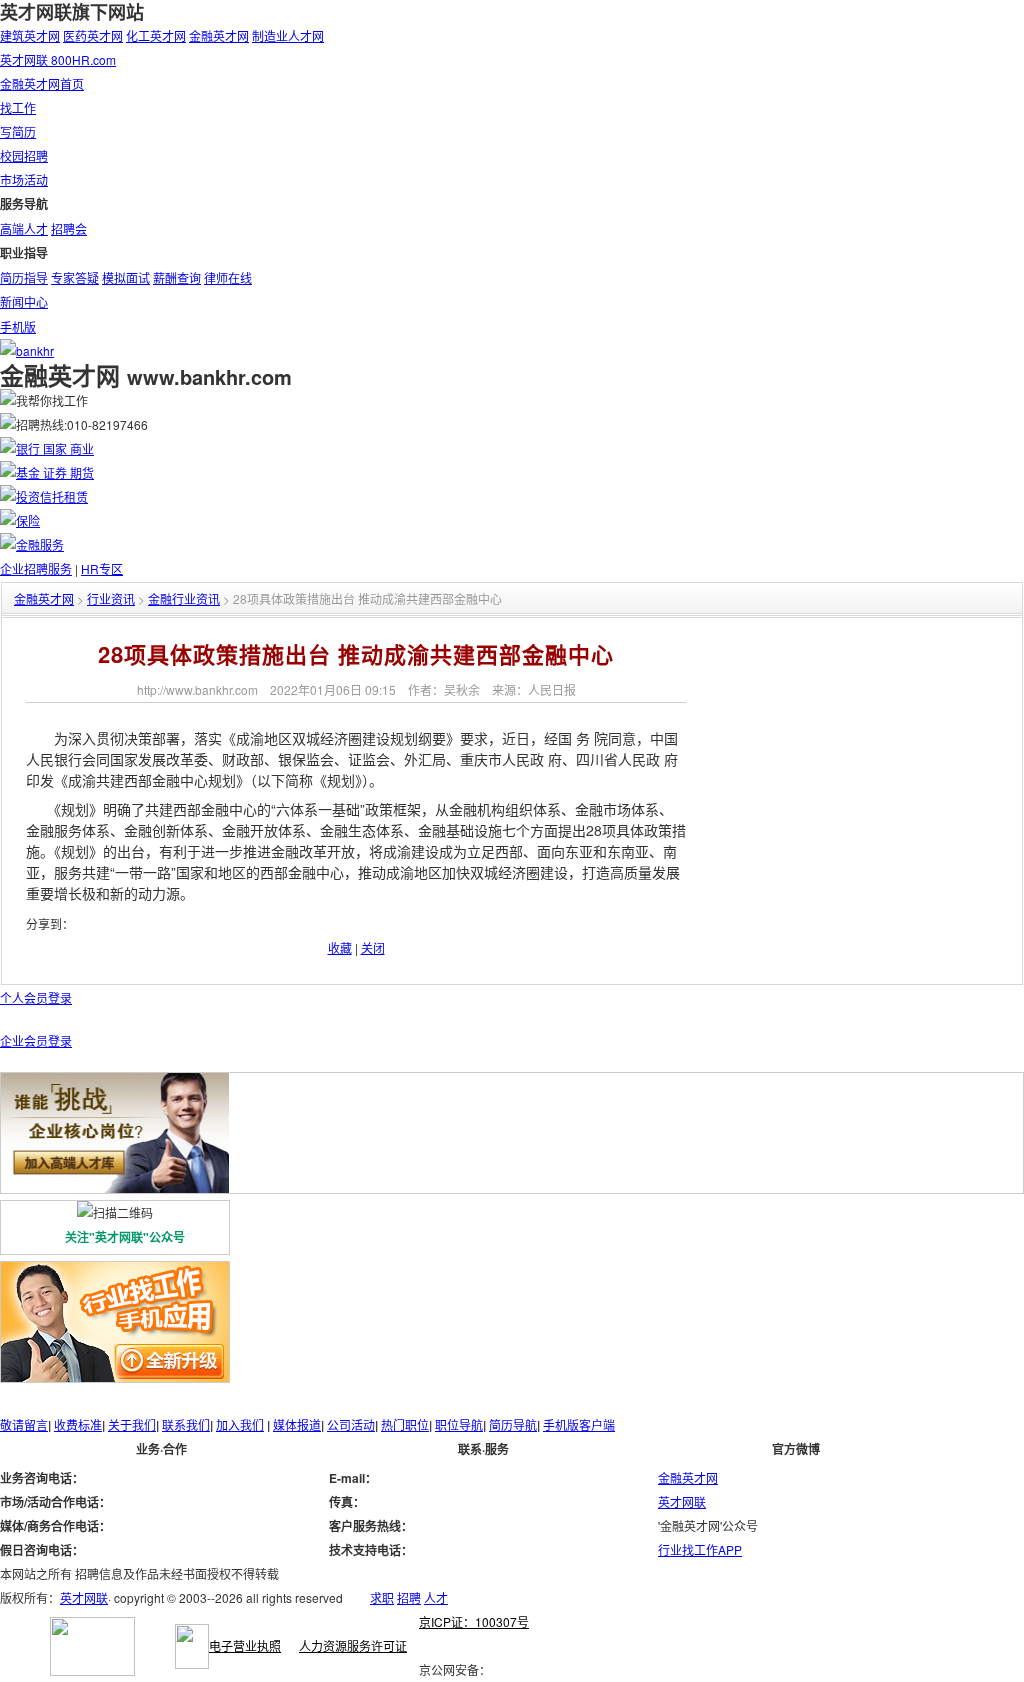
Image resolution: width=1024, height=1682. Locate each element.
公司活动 (351, 1424)
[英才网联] (92, 1670)
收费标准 (78, 1424)
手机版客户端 (579, 1424)
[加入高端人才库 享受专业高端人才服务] (115, 1187)
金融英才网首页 (42, 83)
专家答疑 (75, 277)
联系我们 (186, 1424)
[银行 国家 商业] (47, 448)
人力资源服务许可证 (353, 1645)
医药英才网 (93, 35)
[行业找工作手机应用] (115, 1273)
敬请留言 (24, 1424)
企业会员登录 (36, 1040)
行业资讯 (111, 598)
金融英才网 (219, 35)
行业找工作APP (700, 1549)
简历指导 (24, 277)
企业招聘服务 (36, 568)
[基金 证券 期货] (47, 472)
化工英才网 (156, 35)
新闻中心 (24, 301)
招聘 (409, 1597)
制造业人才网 (288, 35)
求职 (382, 1597)
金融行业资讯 (184, 598)
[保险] (20, 520)
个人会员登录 (36, 997)
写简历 (18, 131)
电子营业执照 (245, 1645)
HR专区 (102, 568)
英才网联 (682, 1501)
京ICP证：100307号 (474, 1621)
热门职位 (405, 1424)
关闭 (373, 947)
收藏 (340, 947)
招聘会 (69, 228)
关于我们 (132, 1424)
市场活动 (24, 179)
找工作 (18, 107)
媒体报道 (297, 1424)
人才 (436, 1597)
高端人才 (24, 228)
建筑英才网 (30, 35)
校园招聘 (24, 155)
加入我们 (240, 1424)
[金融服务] (32, 544)
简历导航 (513, 1424)
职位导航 (459, 1424)
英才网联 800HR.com (58, 59)
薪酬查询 (177, 277)
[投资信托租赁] (44, 496)
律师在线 (228, 277)
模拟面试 (126, 277)
